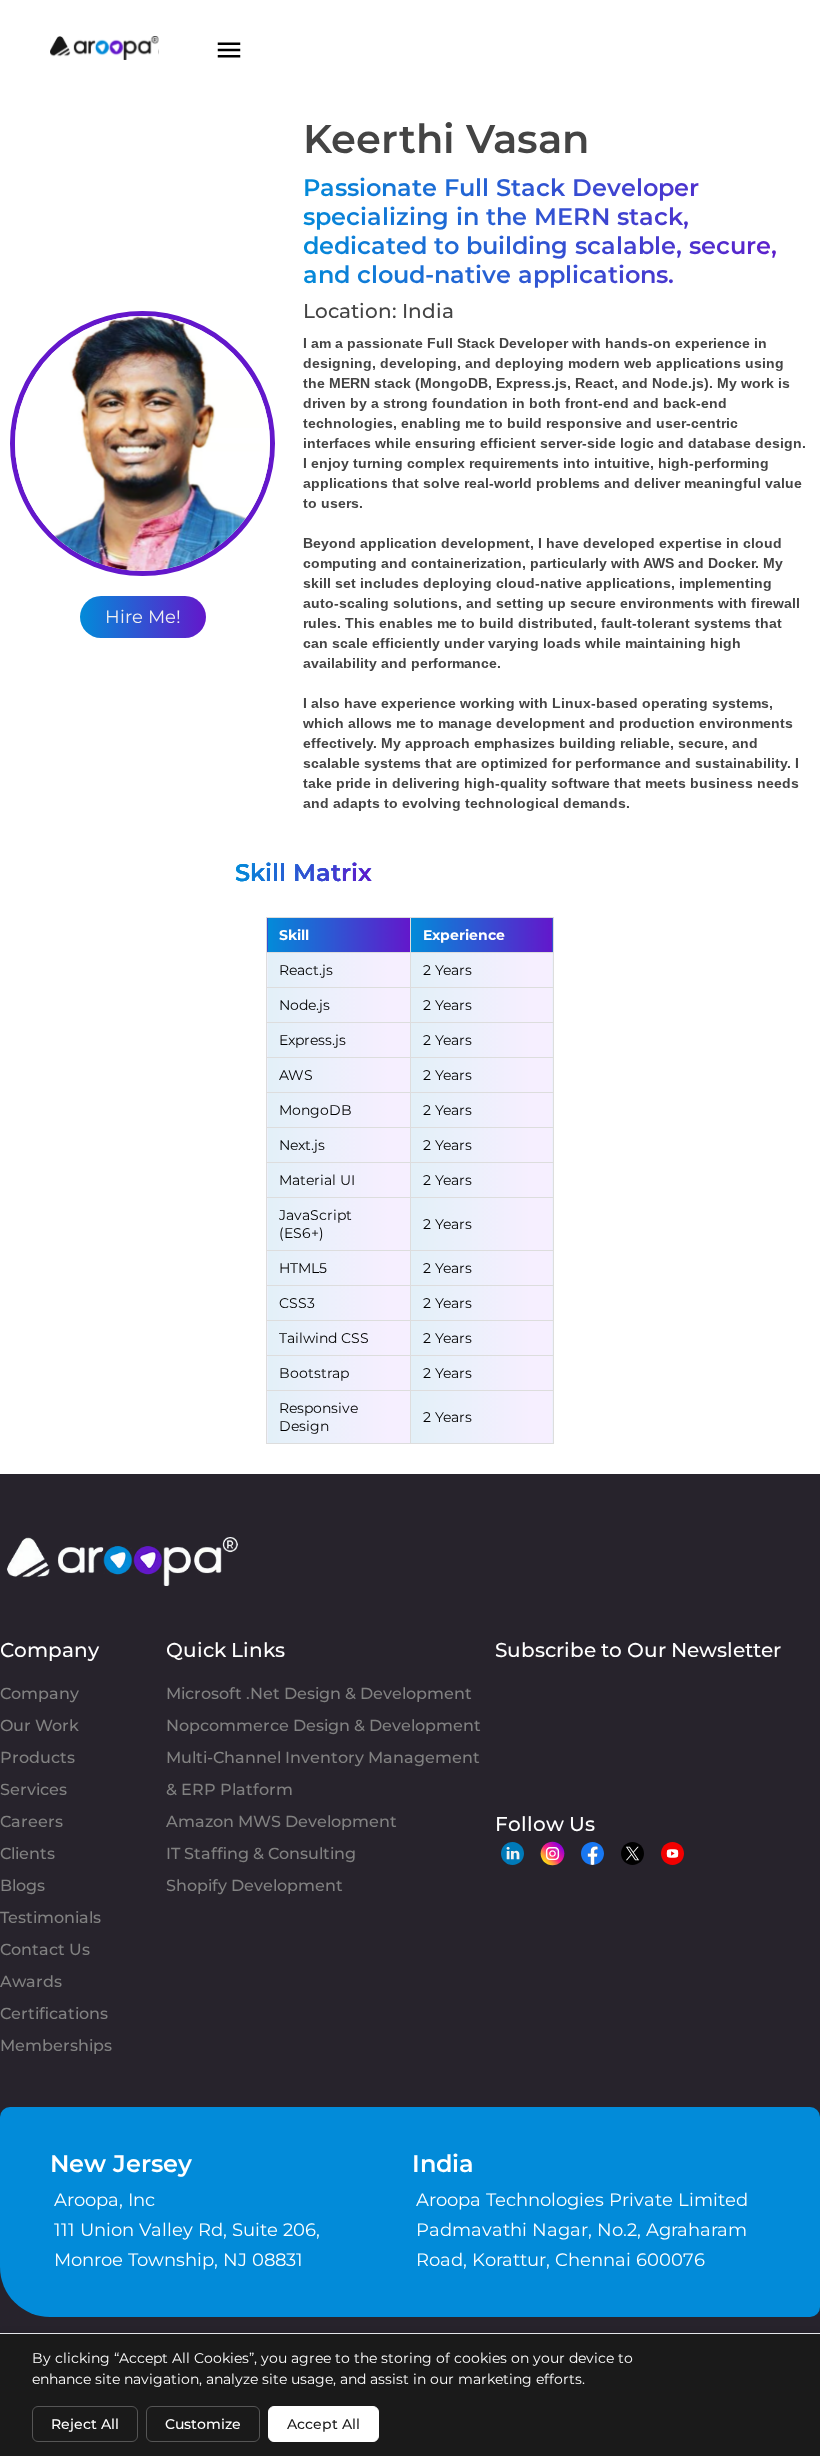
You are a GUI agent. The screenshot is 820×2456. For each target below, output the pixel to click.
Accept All (323, 2424)
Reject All (85, 2424)
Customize (203, 2424)
